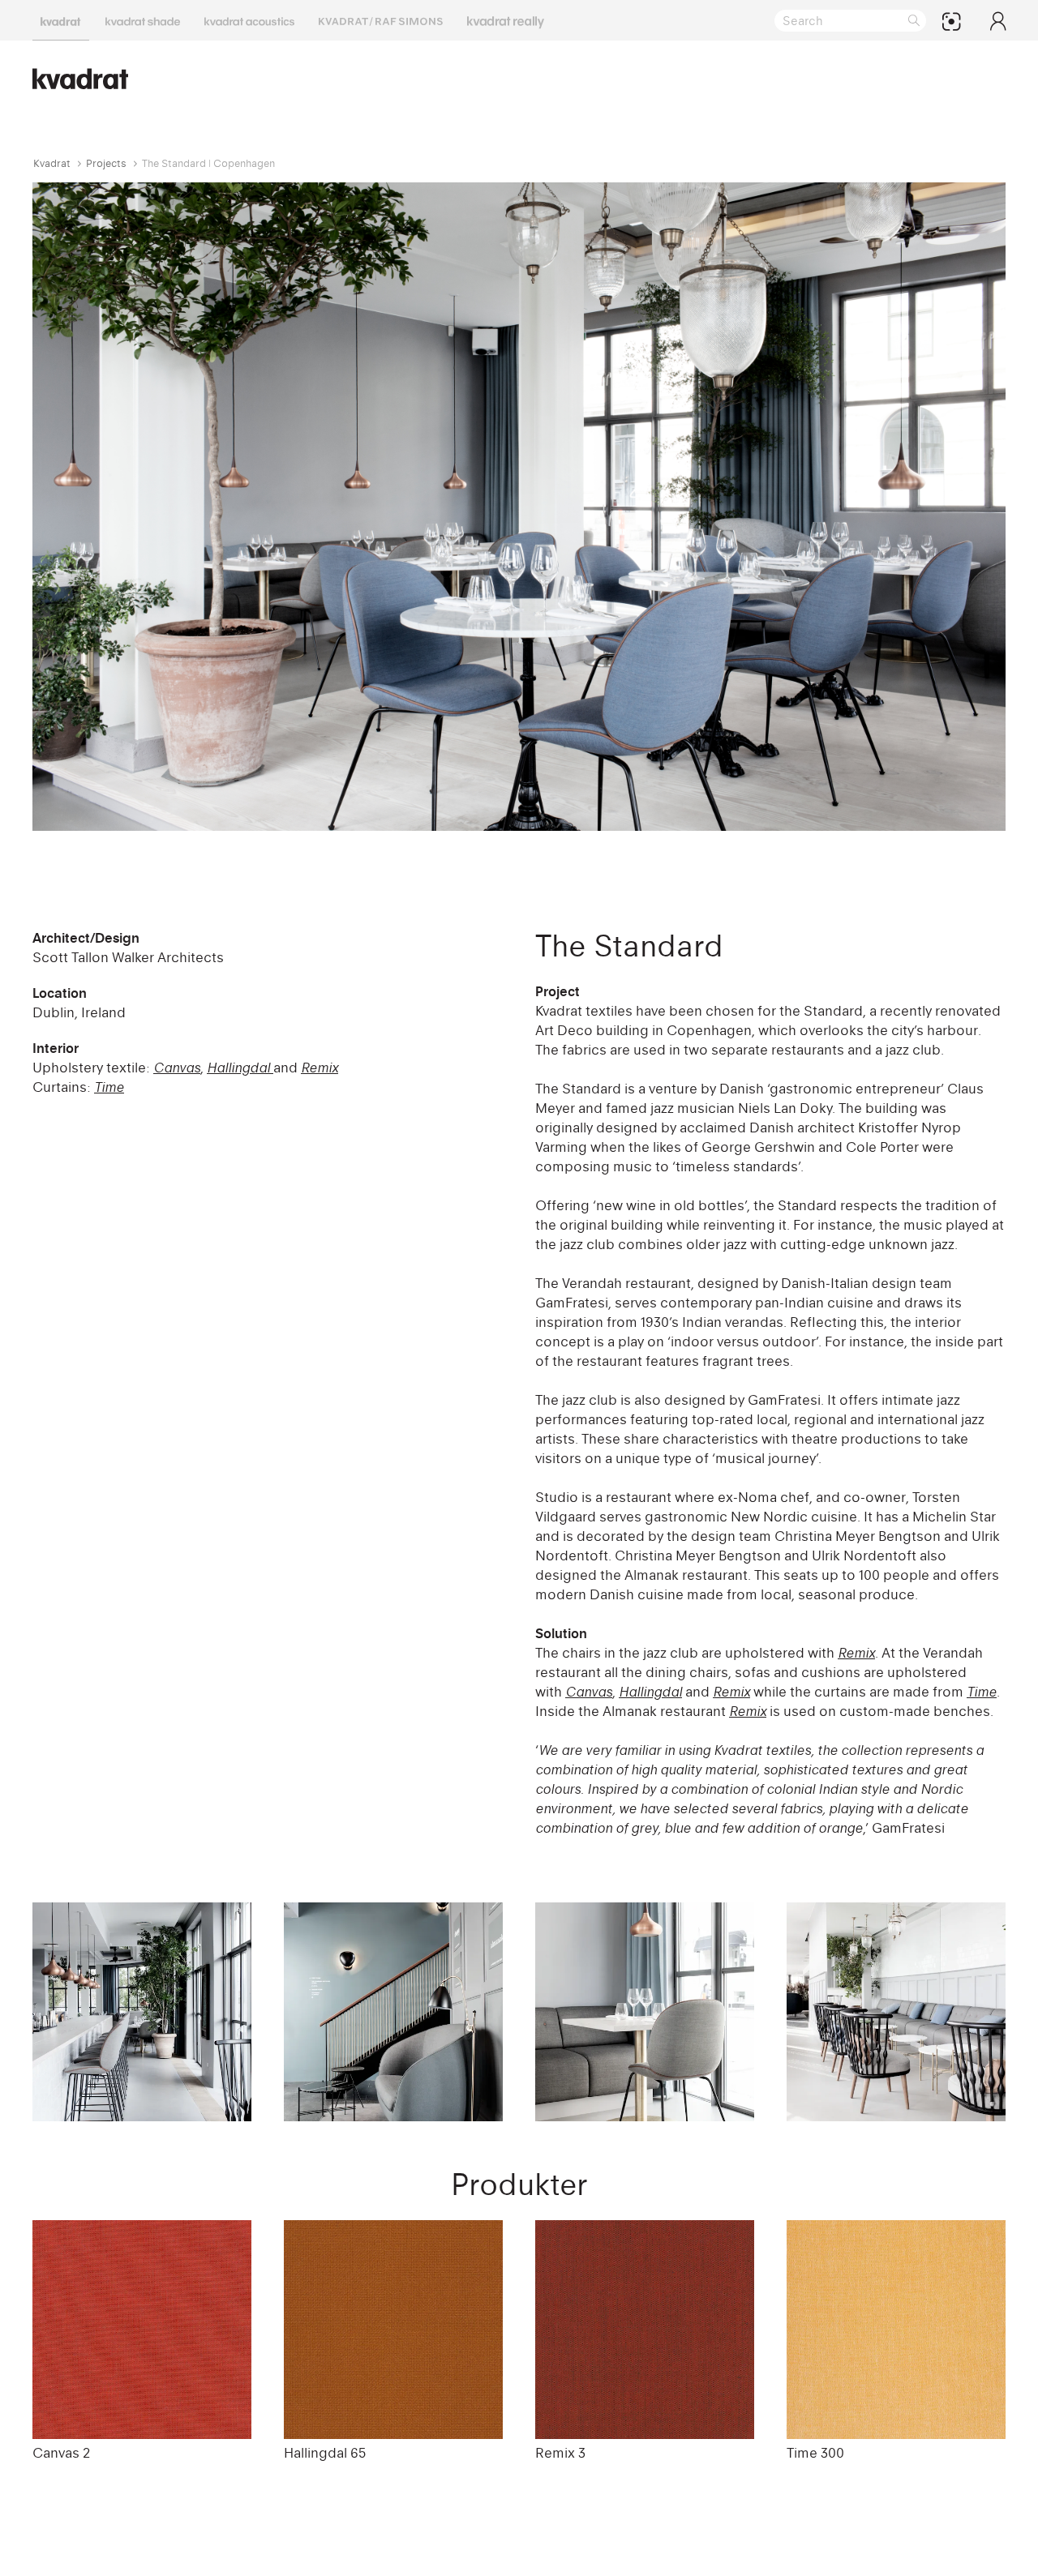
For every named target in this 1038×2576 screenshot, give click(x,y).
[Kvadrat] (61, 20)
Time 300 (815, 2453)
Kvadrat (52, 163)
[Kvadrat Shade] (143, 20)
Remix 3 (560, 2453)
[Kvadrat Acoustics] (249, 20)
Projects (106, 163)
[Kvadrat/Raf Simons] (381, 20)
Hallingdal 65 (325, 2453)
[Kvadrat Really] (506, 20)
